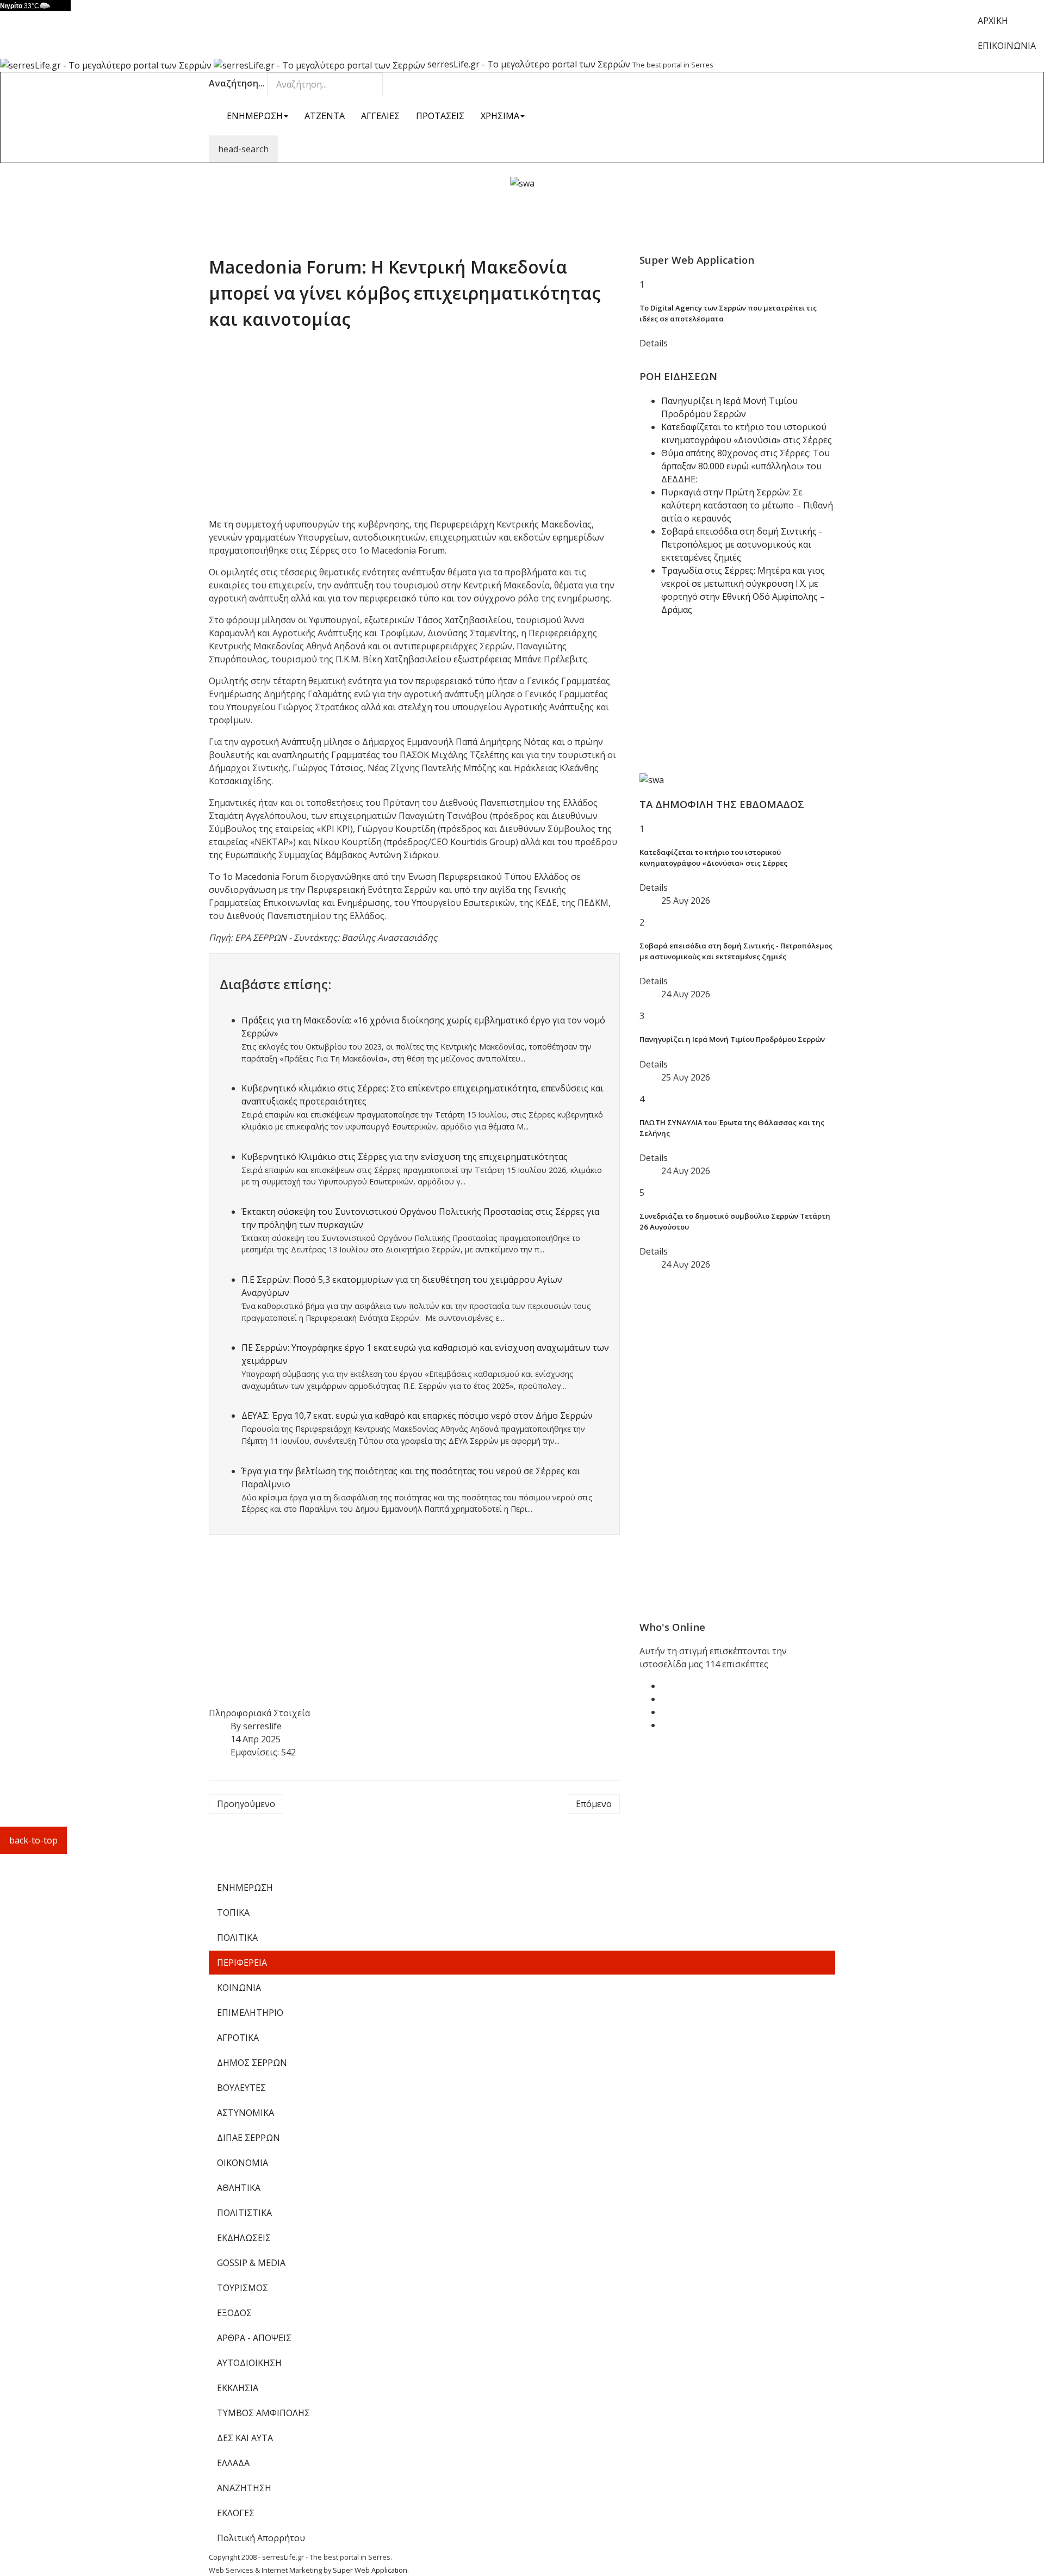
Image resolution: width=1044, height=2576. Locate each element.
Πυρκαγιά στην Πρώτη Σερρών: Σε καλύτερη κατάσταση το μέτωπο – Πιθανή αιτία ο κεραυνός (747, 505)
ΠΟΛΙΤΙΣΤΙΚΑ (244, 2213)
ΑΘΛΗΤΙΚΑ (239, 2188)
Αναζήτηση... (237, 83)
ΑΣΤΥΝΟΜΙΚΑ (246, 2113)
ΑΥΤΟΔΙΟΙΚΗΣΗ (249, 2363)
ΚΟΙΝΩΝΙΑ (239, 1988)
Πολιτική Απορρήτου (261, 2538)
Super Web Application (370, 2570)
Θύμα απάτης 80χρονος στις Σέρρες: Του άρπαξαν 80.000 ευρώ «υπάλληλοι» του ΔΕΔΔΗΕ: (745, 466)
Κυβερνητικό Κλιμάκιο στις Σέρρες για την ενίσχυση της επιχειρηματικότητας (405, 1157)
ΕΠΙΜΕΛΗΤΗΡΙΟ (250, 2013)
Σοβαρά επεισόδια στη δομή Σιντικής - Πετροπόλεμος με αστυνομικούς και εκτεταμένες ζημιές (742, 544)
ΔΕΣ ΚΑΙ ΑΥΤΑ (245, 2438)
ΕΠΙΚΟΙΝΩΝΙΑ (1007, 46)
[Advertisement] (522, 214)
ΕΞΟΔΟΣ (234, 2313)
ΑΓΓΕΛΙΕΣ (380, 116)
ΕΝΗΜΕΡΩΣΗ (255, 116)
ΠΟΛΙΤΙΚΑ (237, 1938)
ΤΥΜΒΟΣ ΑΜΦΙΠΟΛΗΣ (263, 2413)
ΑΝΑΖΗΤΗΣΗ (244, 2488)
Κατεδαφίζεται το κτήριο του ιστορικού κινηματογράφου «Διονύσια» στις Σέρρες (713, 858)
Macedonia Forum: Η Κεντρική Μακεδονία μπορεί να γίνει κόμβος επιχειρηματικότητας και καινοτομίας (405, 293)
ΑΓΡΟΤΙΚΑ (238, 2038)
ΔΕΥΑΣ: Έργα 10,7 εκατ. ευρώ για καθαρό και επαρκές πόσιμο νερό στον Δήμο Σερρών (417, 1416)
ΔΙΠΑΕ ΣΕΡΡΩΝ (248, 2138)
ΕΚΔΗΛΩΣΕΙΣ (244, 2238)
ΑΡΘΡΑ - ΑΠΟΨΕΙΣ (254, 2338)
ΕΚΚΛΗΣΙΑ (238, 2388)
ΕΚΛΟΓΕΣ (236, 2513)
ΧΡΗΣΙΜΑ (500, 116)
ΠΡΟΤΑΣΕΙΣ (440, 116)
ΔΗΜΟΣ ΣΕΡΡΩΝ (252, 2063)
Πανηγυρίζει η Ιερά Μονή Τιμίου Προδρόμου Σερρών (732, 1039)
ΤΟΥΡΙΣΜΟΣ (243, 2288)
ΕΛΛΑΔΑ (233, 2463)
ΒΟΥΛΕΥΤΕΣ (241, 2088)
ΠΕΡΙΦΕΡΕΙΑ (242, 1963)
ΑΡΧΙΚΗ (993, 21)
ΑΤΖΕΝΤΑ (325, 116)
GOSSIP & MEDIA (251, 2263)
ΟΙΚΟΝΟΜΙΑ (243, 2163)
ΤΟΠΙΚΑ (233, 1913)
